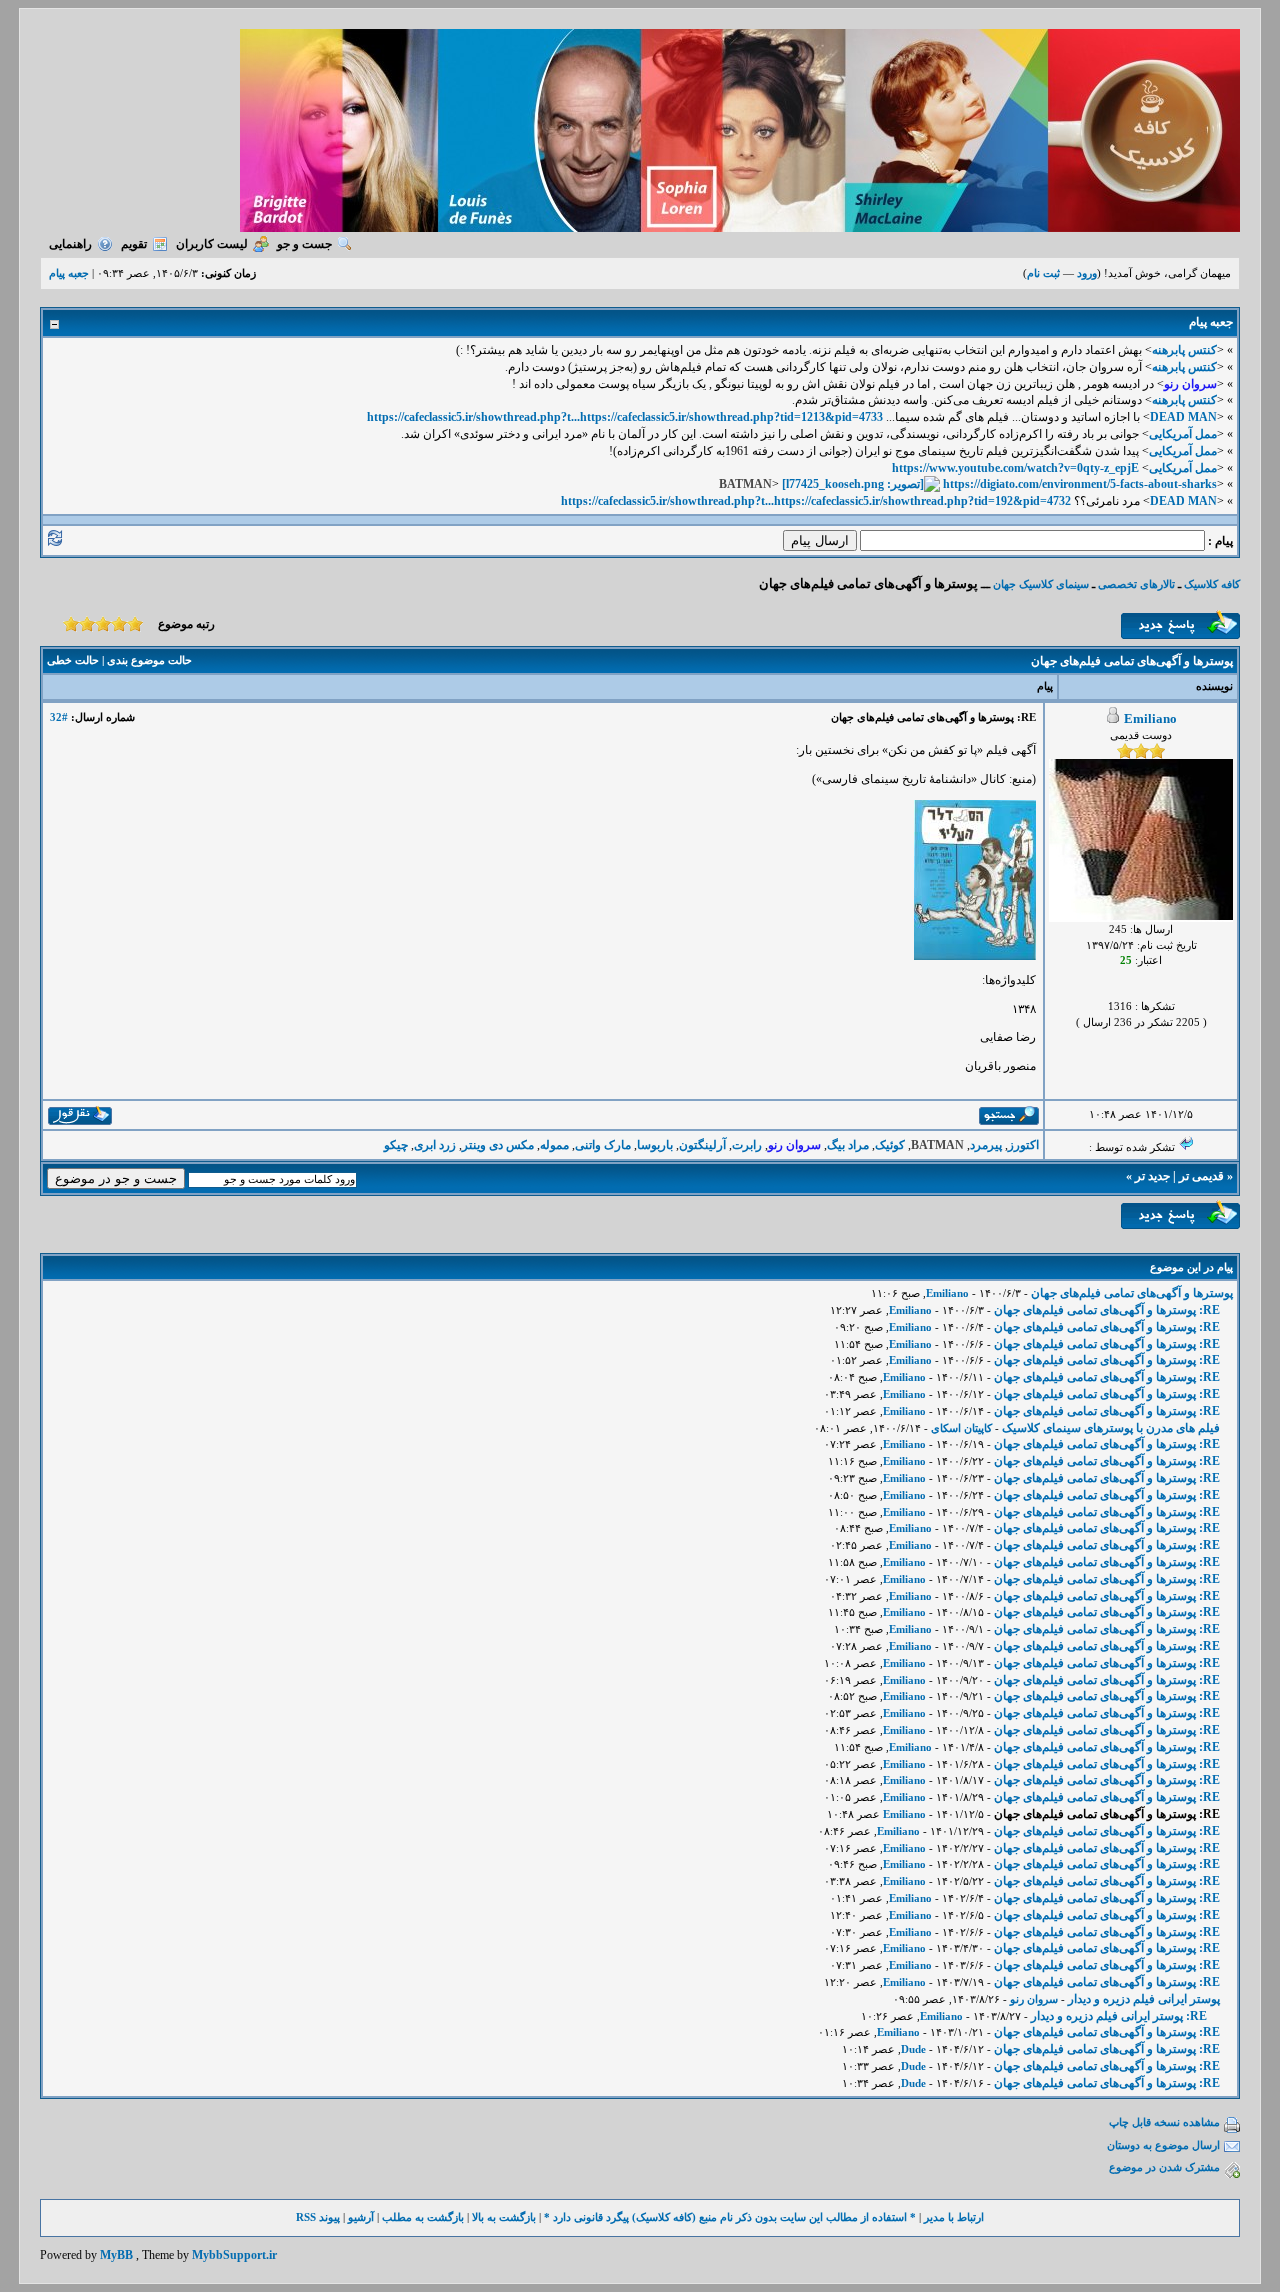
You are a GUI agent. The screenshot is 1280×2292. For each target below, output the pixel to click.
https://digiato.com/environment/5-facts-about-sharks (1080, 484)
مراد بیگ (848, 1145)
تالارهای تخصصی (1136, 584)
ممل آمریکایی (1183, 434)
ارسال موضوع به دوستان (1163, 2145)
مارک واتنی (603, 1145)
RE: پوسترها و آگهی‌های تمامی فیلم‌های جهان (1107, 1310)
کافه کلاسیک (1212, 584)
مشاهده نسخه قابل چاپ (1164, 2122)
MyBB (116, 2255)
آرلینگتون (702, 1145)
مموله (554, 1145)
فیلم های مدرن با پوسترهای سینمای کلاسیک (1111, 1428)
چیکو (396, 1145)
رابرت (747, 1145)
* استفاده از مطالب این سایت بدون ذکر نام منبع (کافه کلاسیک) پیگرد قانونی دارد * (730, 2217)
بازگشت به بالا (504, 2217)
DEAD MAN (1183, 417)
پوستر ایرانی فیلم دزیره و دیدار (1144, 1999)
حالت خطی (73, 660)
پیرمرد (986, 1145)
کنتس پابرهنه (1184, 350)
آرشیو (361, 2217)
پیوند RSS (318, 2217)
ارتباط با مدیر (954, 2217)
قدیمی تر (1201, 1176)
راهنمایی (70, 244)
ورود (1087, 273)
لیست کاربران (212, 244)
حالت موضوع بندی (149, 660)
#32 (59, 717)
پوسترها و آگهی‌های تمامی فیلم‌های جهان (1132, 1293)
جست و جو (304, 244)
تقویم (134, 244)
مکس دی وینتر (498, 1145)
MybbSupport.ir (234, 2255)
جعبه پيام (69, 273)
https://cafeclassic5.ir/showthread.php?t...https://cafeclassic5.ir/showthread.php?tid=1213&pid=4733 (625, 417)
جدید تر (1152, 1176)
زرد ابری (435, 1145)
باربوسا (655, 1145)
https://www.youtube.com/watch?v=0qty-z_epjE (1015, 468)
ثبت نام (1043, 273)
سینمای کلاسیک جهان (1041, 584)
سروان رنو (1034, 1999)
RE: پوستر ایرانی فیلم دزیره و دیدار (1119, 2016)
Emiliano (1150, 718)
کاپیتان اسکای (961, 1428)
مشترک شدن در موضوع (1164, 2167)
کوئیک (890, 1145)
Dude (913, 2049)
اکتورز (1023, 1145)
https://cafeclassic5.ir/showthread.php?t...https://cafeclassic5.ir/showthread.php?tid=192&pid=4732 (816, 501)
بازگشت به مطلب (423, 2217)
